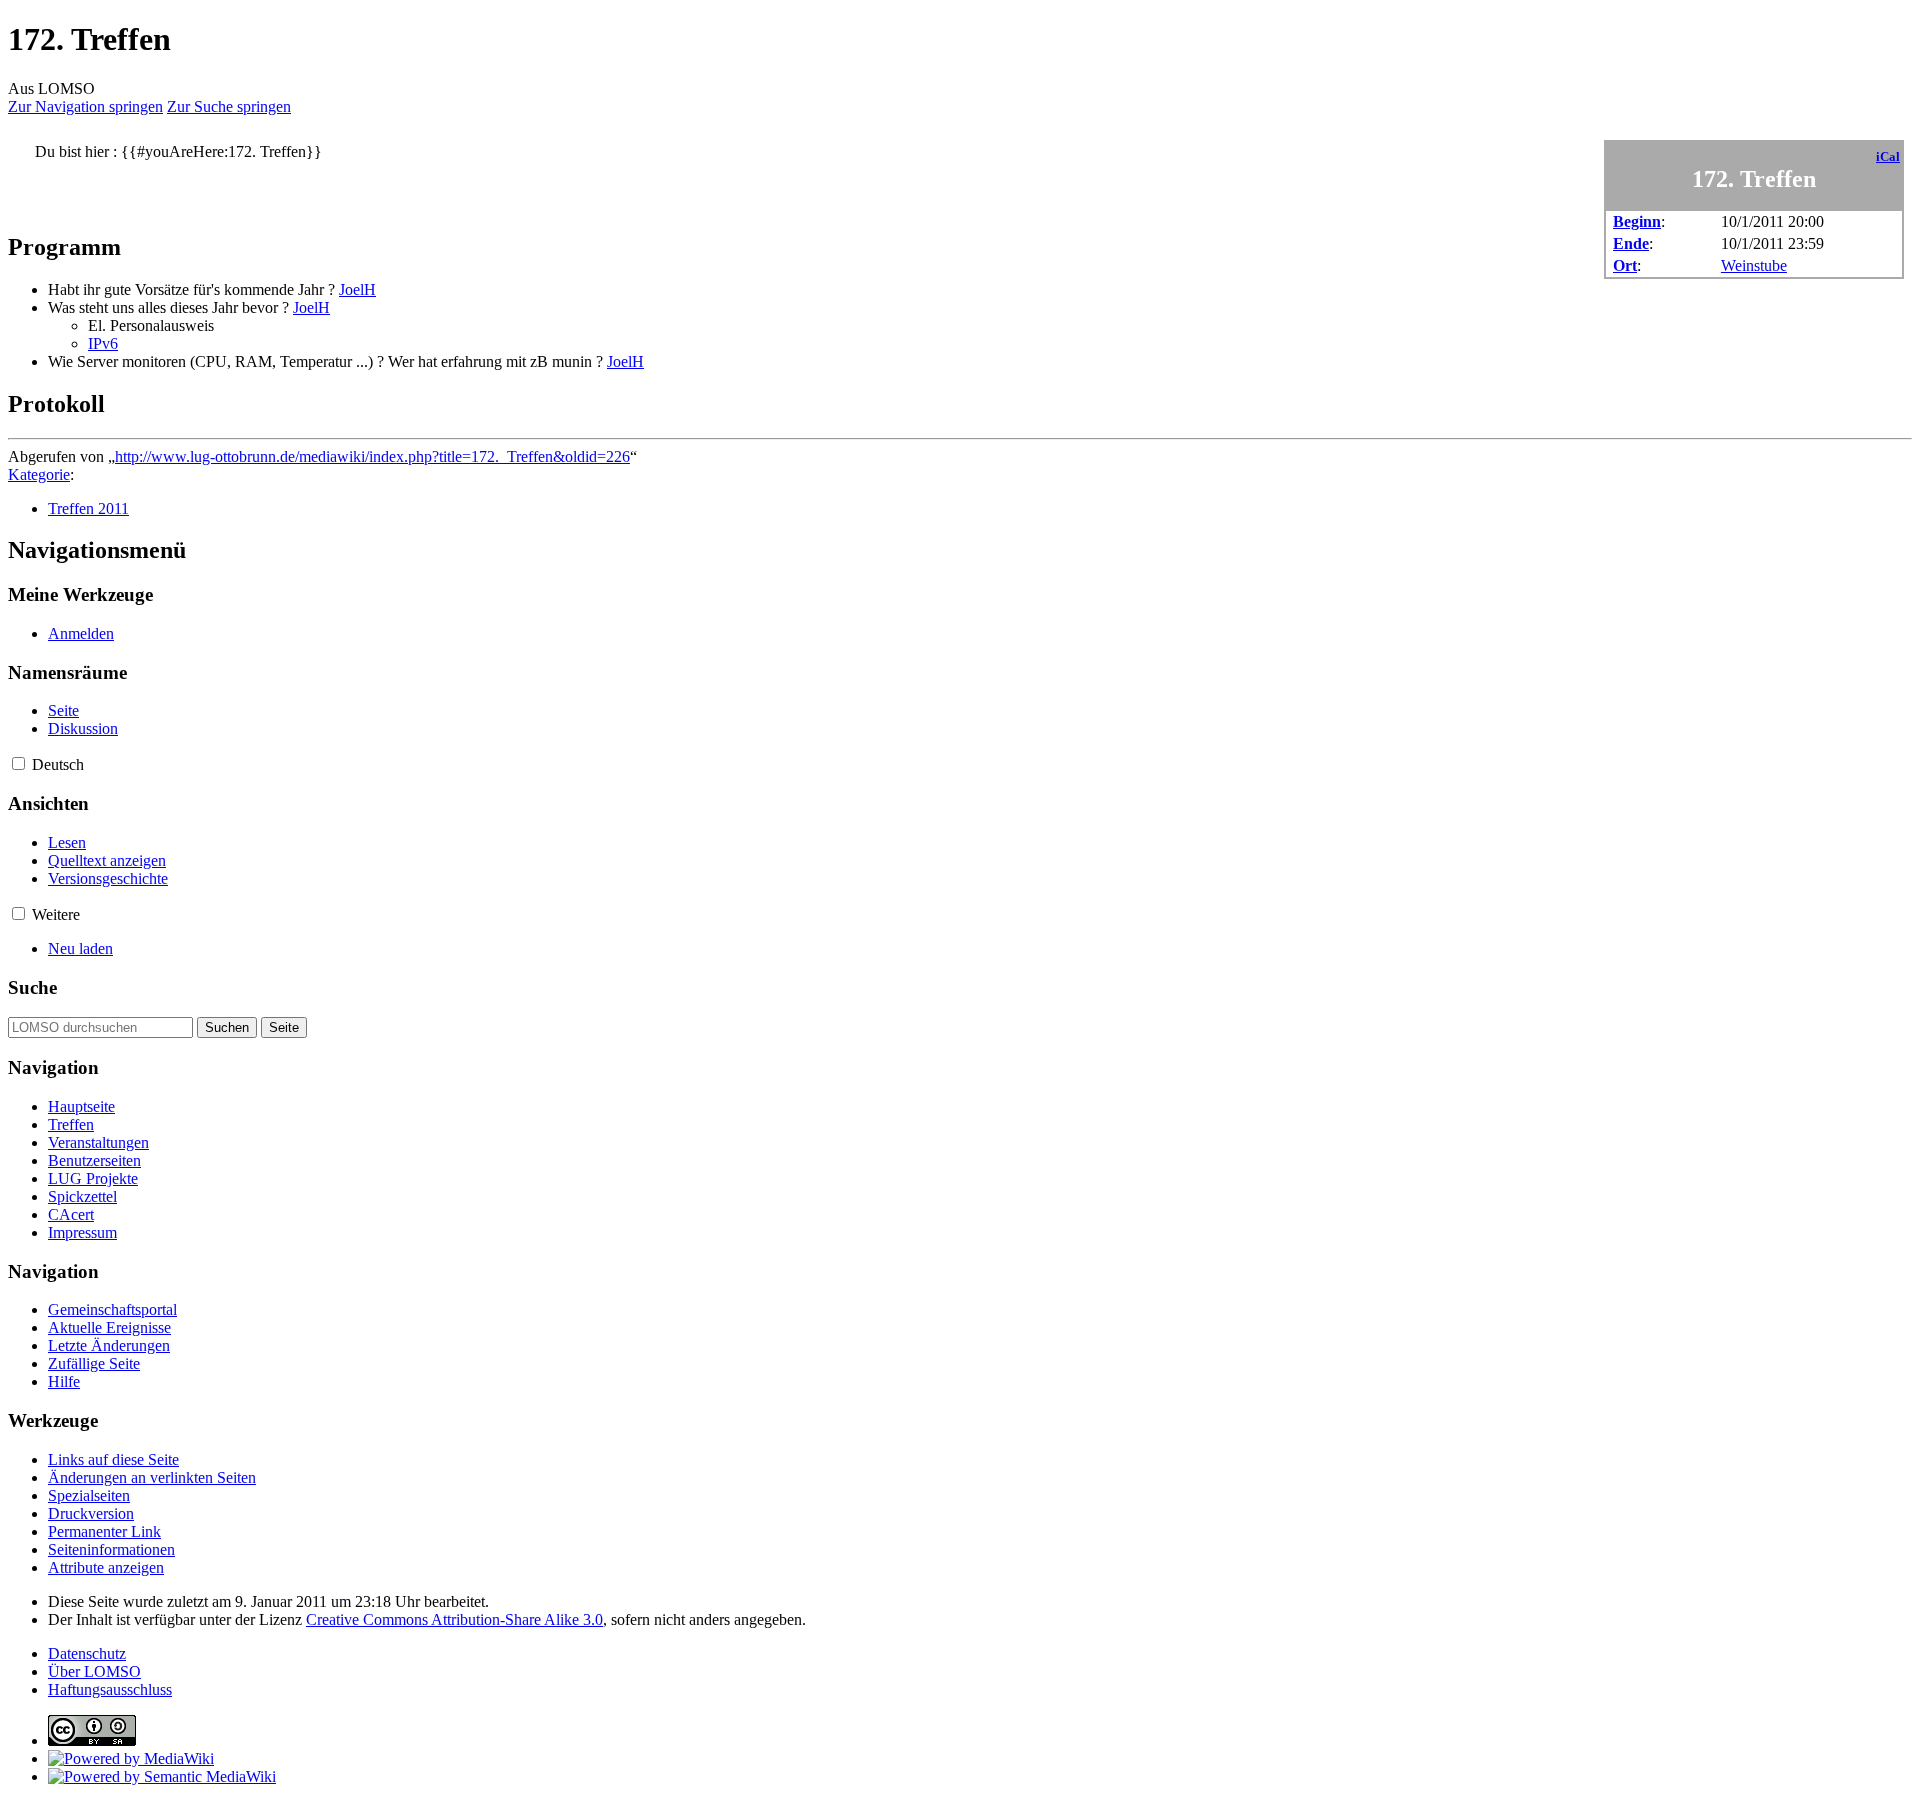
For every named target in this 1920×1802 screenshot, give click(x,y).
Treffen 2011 (88, 508)
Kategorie (39, 474)
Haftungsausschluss (110, 1689)
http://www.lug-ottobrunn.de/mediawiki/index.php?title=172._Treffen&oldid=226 (372, 456)
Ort (1625, 265)
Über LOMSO (94, 1671)
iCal (1888, 157)
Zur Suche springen (229, 106)
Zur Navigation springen (85, 106)
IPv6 (103, 343)
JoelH (357, 289)
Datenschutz (87, 1653)
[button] (18, 763)
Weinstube (1754, 265)
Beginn (1637, 221)
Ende (1631, 243)
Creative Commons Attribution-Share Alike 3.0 (454, 1619)
